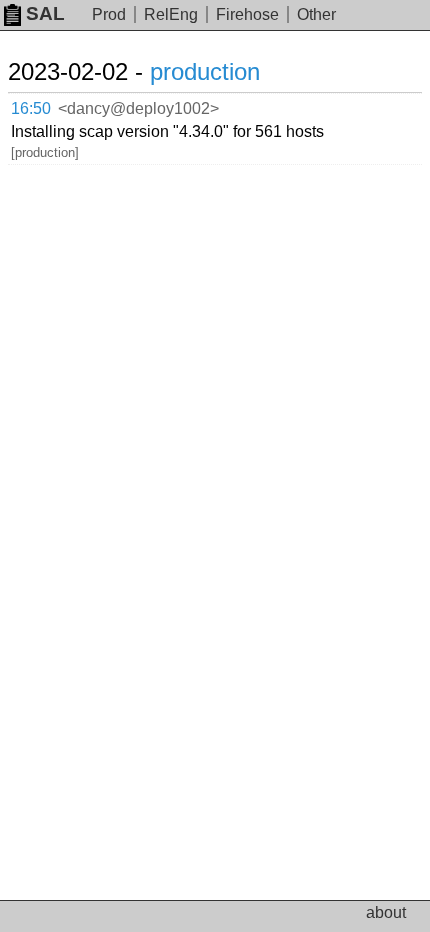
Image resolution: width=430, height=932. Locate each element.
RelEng (171, 14)
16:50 (31, 108)
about (386, 912)
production (205, 71)
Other (316, 14)
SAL (45, 13)
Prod (109, 14)
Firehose (247, 14)
